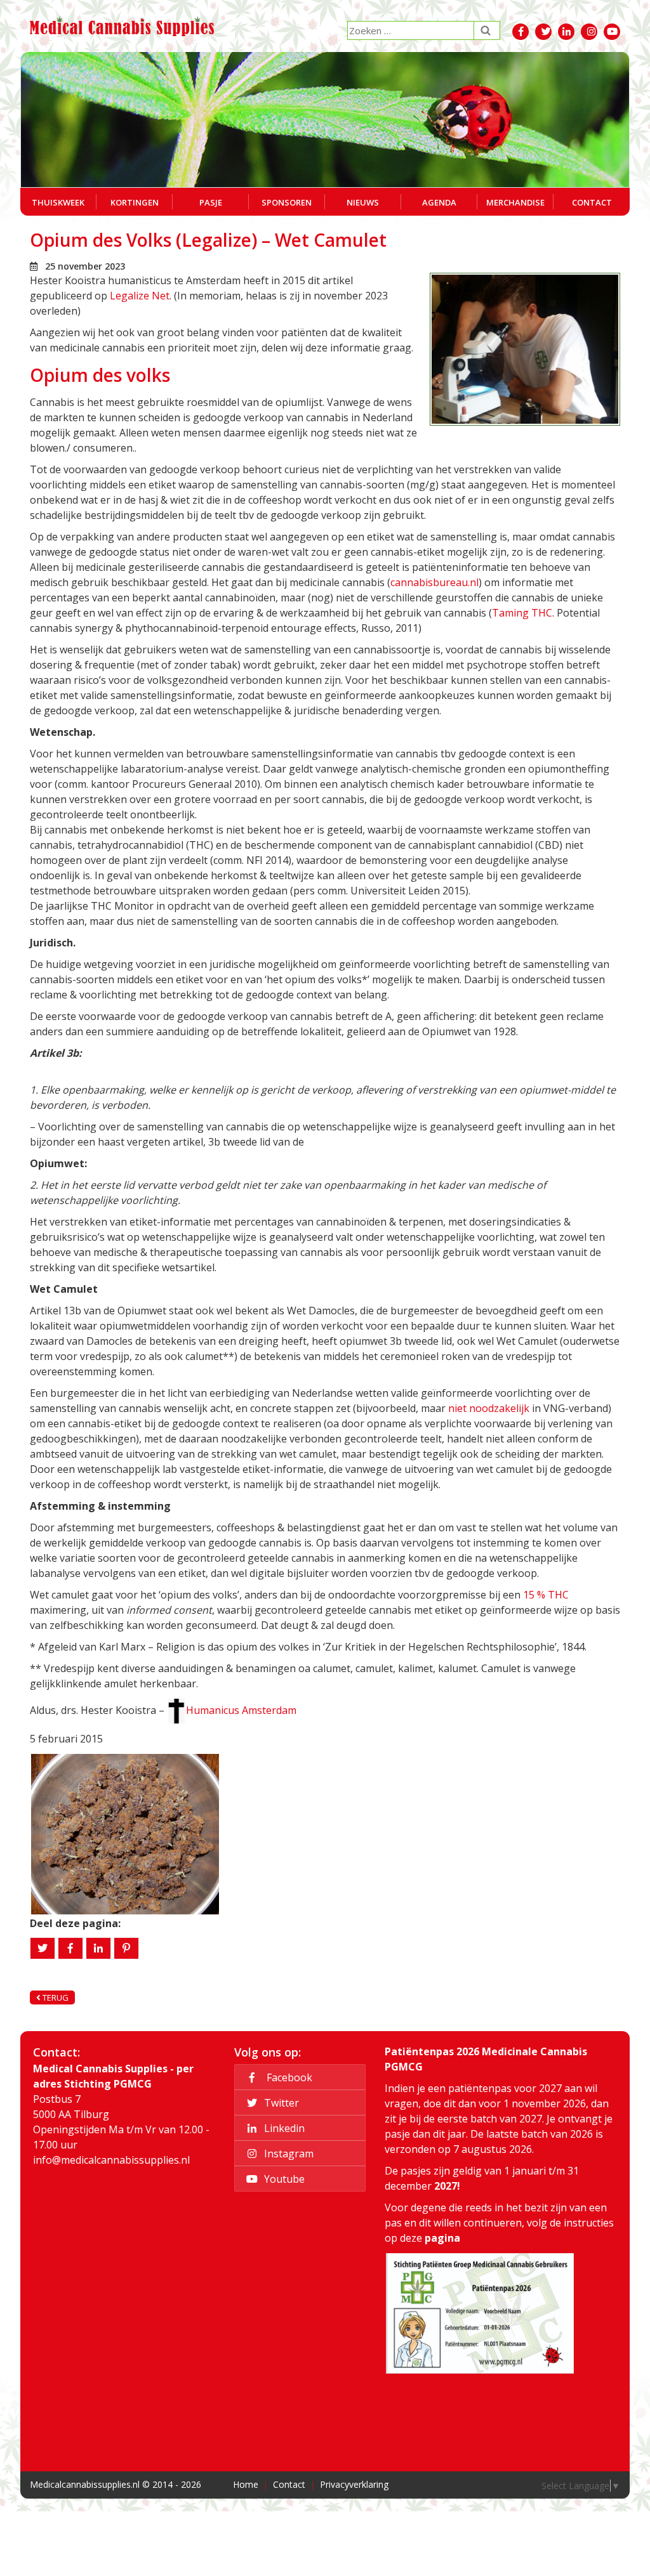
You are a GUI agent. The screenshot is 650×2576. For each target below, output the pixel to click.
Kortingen (135, 202)
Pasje (211, 202)
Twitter (280, 2102)
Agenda (439, 202)
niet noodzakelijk (489, 1408)
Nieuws (363, 202)
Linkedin (283, 2128)
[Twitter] (43, 1948)
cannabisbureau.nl (434, 582)
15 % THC (546, 1595)
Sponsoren (287, 202)
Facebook (287, 2077)
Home (246, 2484)
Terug (55, 1997)
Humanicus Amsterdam (241, 1710)
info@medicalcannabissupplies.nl (111, 2160)
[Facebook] (70, 1948)
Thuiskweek (58, 202)
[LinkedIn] (98, 1948)
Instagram (288, 2153)
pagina (442, 2238)
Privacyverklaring (354, 2484)
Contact (592, 202)
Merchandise (515, 202)
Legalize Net (140, 296)
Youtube (283, 2178)
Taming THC (522, 613)
